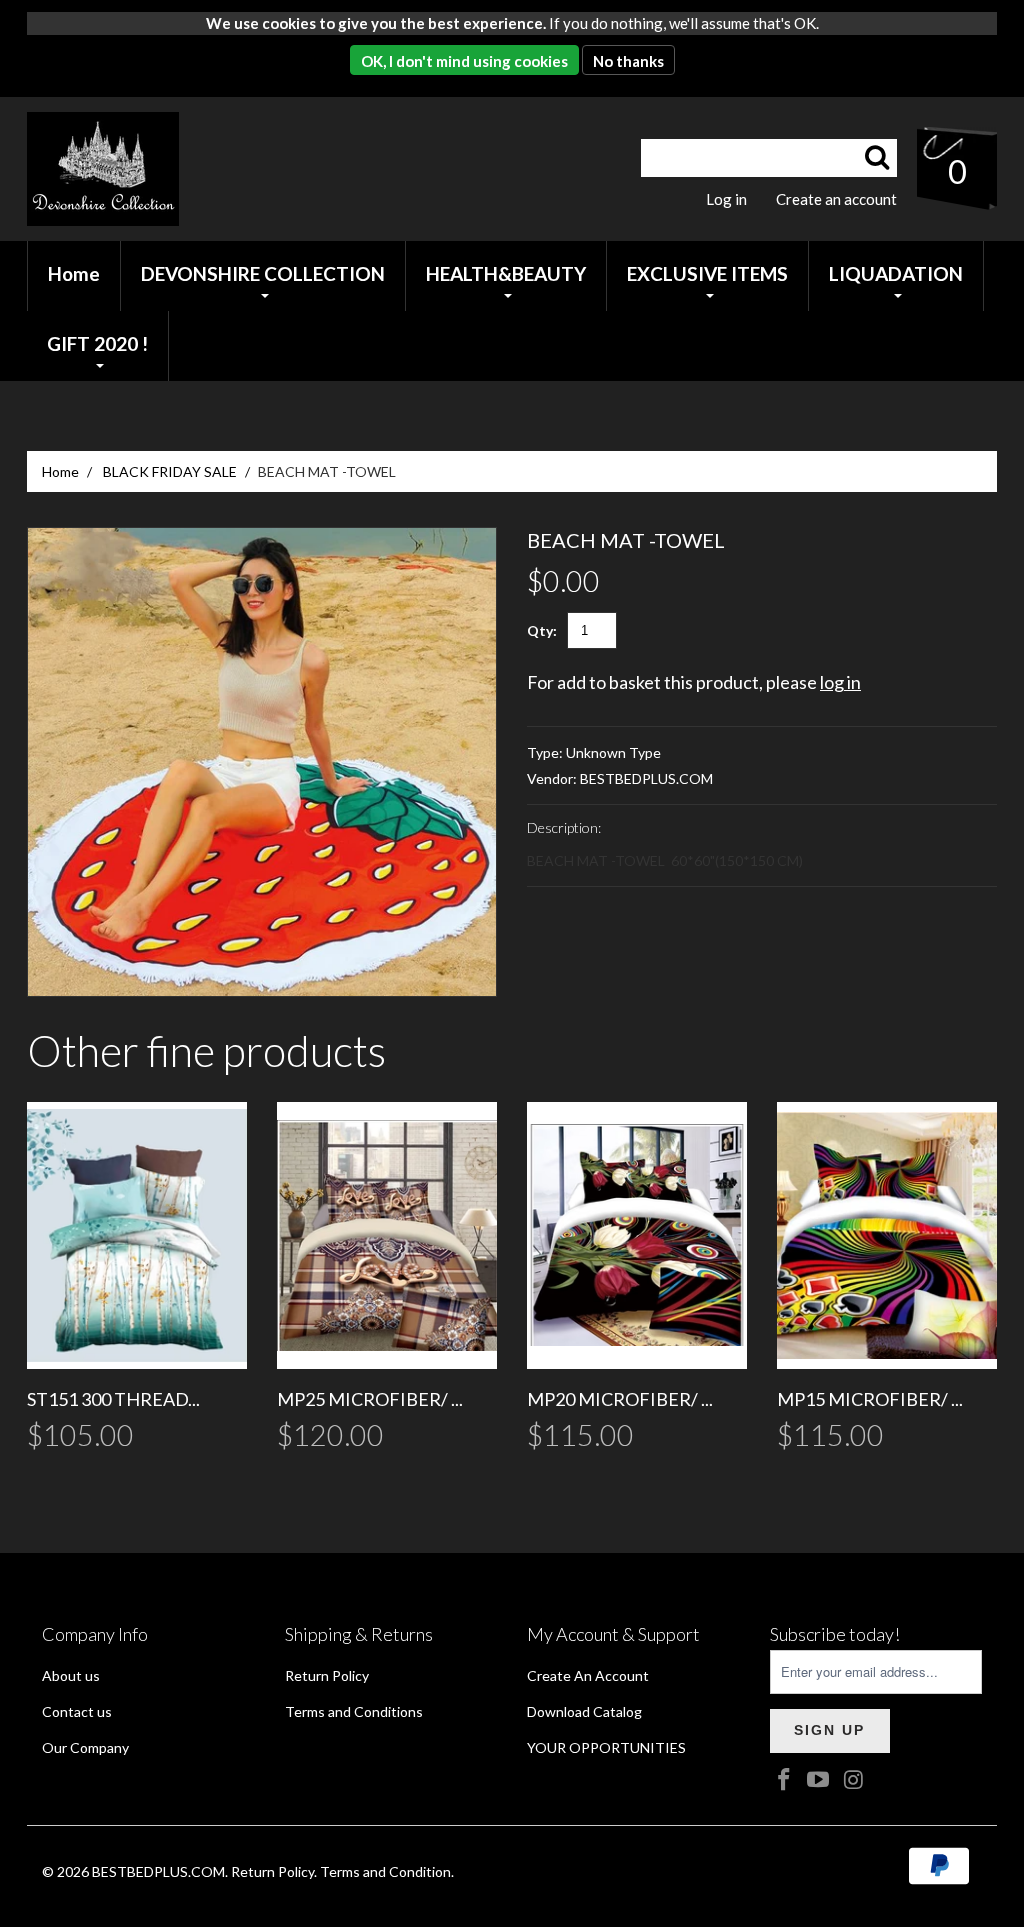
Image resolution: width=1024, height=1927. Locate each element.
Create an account (836, 199)
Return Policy (327, 1675)
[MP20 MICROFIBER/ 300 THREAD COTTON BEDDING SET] (637, 1235)
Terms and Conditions (354, 1711)
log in (840, 682)
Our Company (85, 1747)
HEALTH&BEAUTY (506, 273)
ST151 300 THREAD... (113, 1399)
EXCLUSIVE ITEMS (707, 273)
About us (71, 1675)
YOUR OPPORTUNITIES (606, 1747)
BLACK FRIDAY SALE (170, 471)
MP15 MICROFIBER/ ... (870, 1399)
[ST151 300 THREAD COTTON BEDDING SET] (137, 1235)
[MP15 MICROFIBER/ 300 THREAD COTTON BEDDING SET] (887, 1235)
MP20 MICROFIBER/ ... (620, 1399)
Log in (726, 199)
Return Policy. (274, 1871)
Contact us (77, 1711)
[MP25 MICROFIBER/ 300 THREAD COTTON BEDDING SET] (387, 1235)
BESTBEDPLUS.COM (646, 778)
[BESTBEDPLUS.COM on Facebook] (785, 1780)
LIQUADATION (896, 273)
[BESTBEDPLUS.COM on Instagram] (854, 1780)
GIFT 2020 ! (97, 343)
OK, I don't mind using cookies (464, 61)
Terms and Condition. (387, 1871)
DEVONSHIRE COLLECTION (263, 273)
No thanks (628, 61)
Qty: (542, 630)
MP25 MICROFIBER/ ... (370, 1399)
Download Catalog (584, 1711)
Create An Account (588, 1675)
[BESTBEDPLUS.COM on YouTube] (819, 1780)
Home (60, 471)
